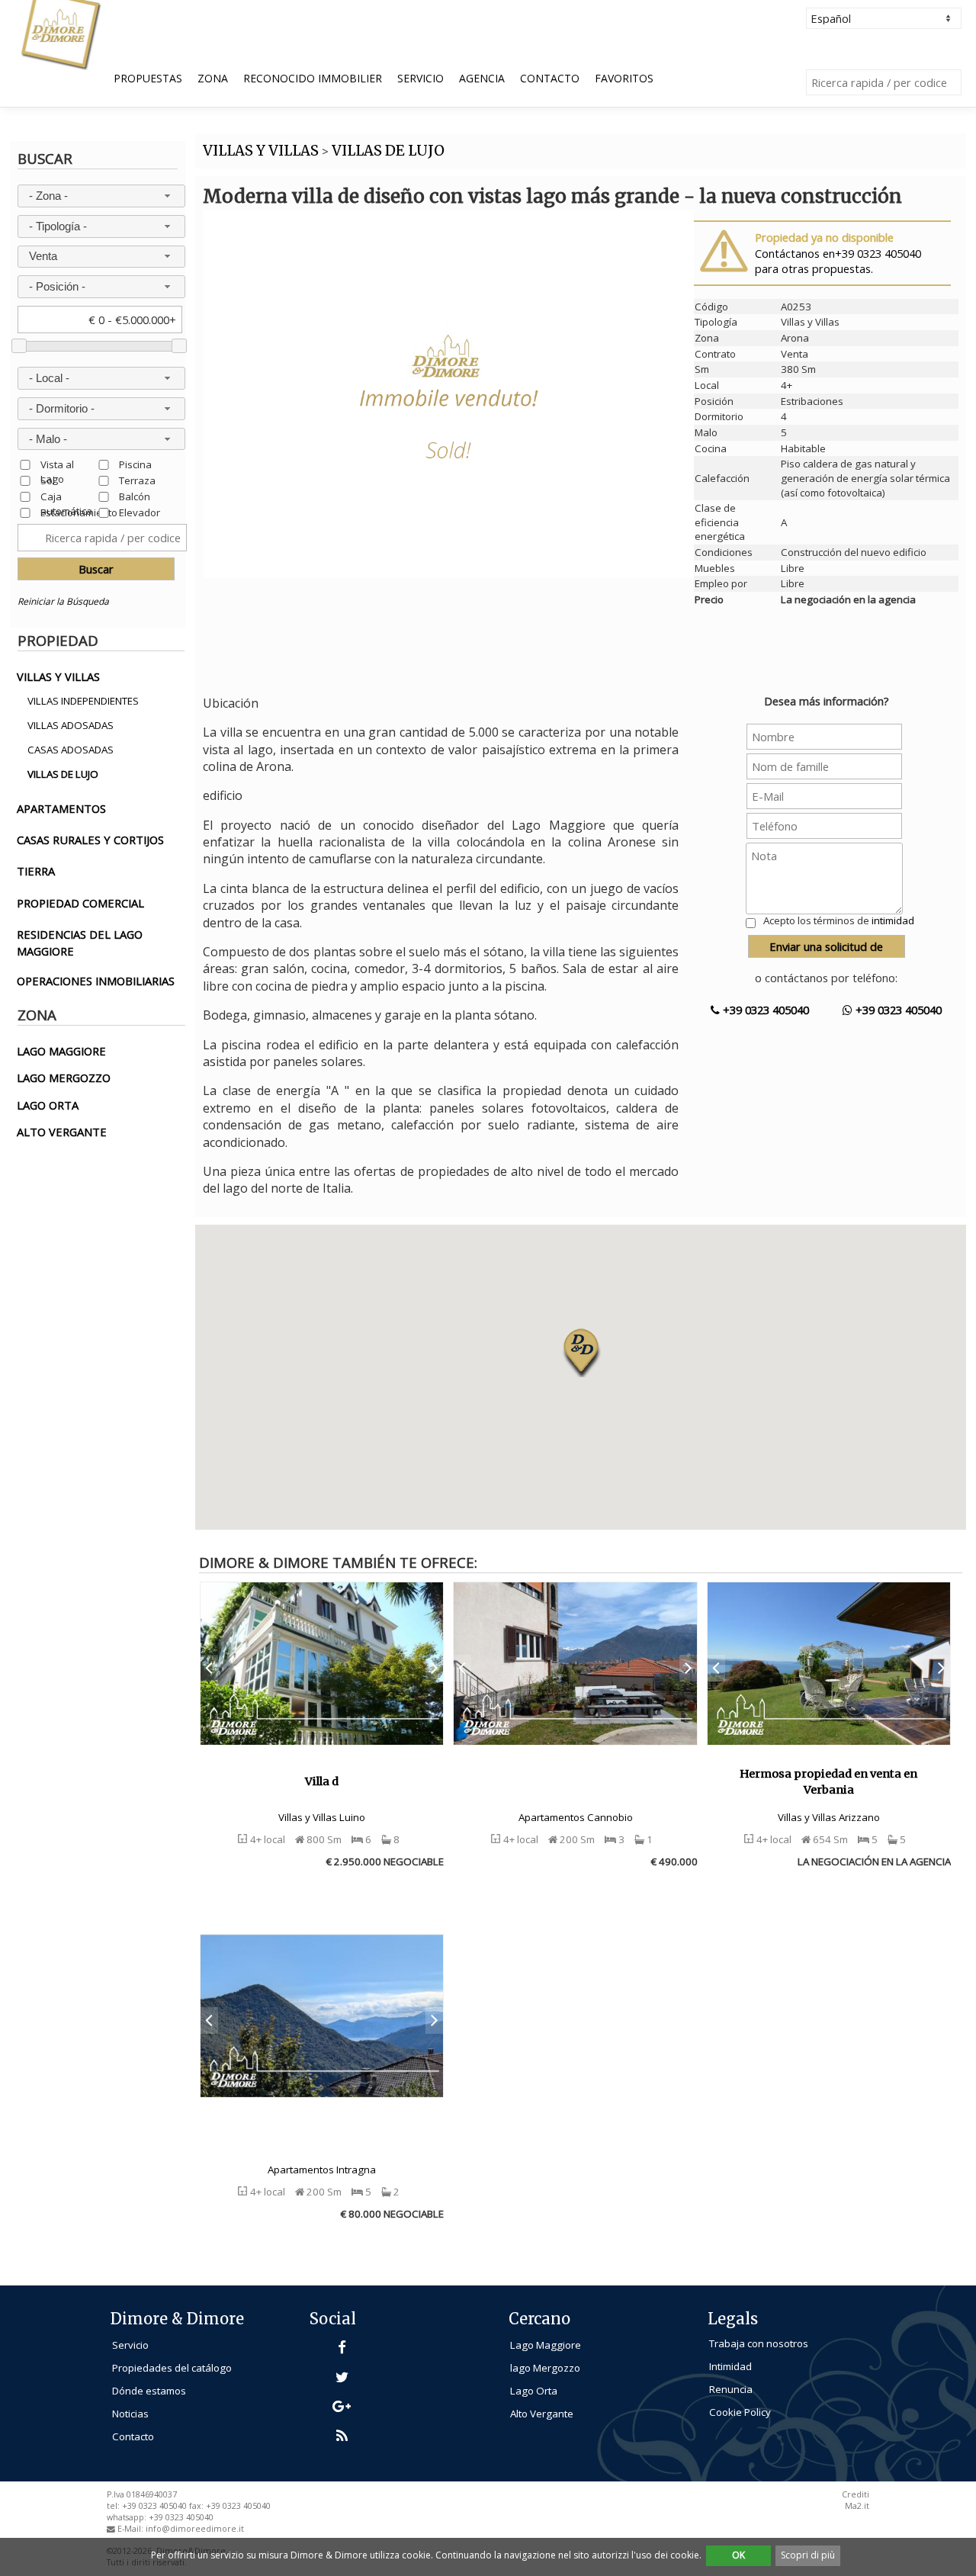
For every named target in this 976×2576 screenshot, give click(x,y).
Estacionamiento (79, 512)
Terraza (137, 480)
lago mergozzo (64, 1078)
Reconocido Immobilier (313, 78)
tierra (36, 871)
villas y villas (58, 676)
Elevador (140, 512)
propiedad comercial (80, 903)
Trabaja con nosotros (759, 2343)
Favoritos (624, 78)
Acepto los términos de (839, 920)
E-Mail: (132, 2529)
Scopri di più (808, 2555)
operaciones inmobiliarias (96, 981)
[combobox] (102, 196)
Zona (213, 78)
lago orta (48, 1105)
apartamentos (61, 808)
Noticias (130, 2414)
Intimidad (730, 2366)
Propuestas (148, 78)
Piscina (135, 464)
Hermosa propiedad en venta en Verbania (828, 1782)
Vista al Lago (57, 464)
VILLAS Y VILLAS (261, 151)
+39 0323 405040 (764, 1010)
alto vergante (62, 1132)
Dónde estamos (149, 2391)
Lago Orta (534, 2391)
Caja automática (66, 496)
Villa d (322, 1781)
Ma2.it (857, 2506)
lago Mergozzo (545, 2368)
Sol (48, 480)
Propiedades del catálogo (172, 2368)
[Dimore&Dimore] (60, 34)
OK (738, 2555)
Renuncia (731, 2389)
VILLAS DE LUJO (388, 151)
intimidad (893, 920)
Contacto (550, 78)
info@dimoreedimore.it (195, 2529)
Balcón (135, 496)
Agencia (482, 78)
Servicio (421, 78)
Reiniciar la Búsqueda (63, 601)
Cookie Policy (740, 2412)
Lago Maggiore (546, 2345)
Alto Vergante (542, 2414)
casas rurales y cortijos (90, 840)
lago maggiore (61, 1051)
